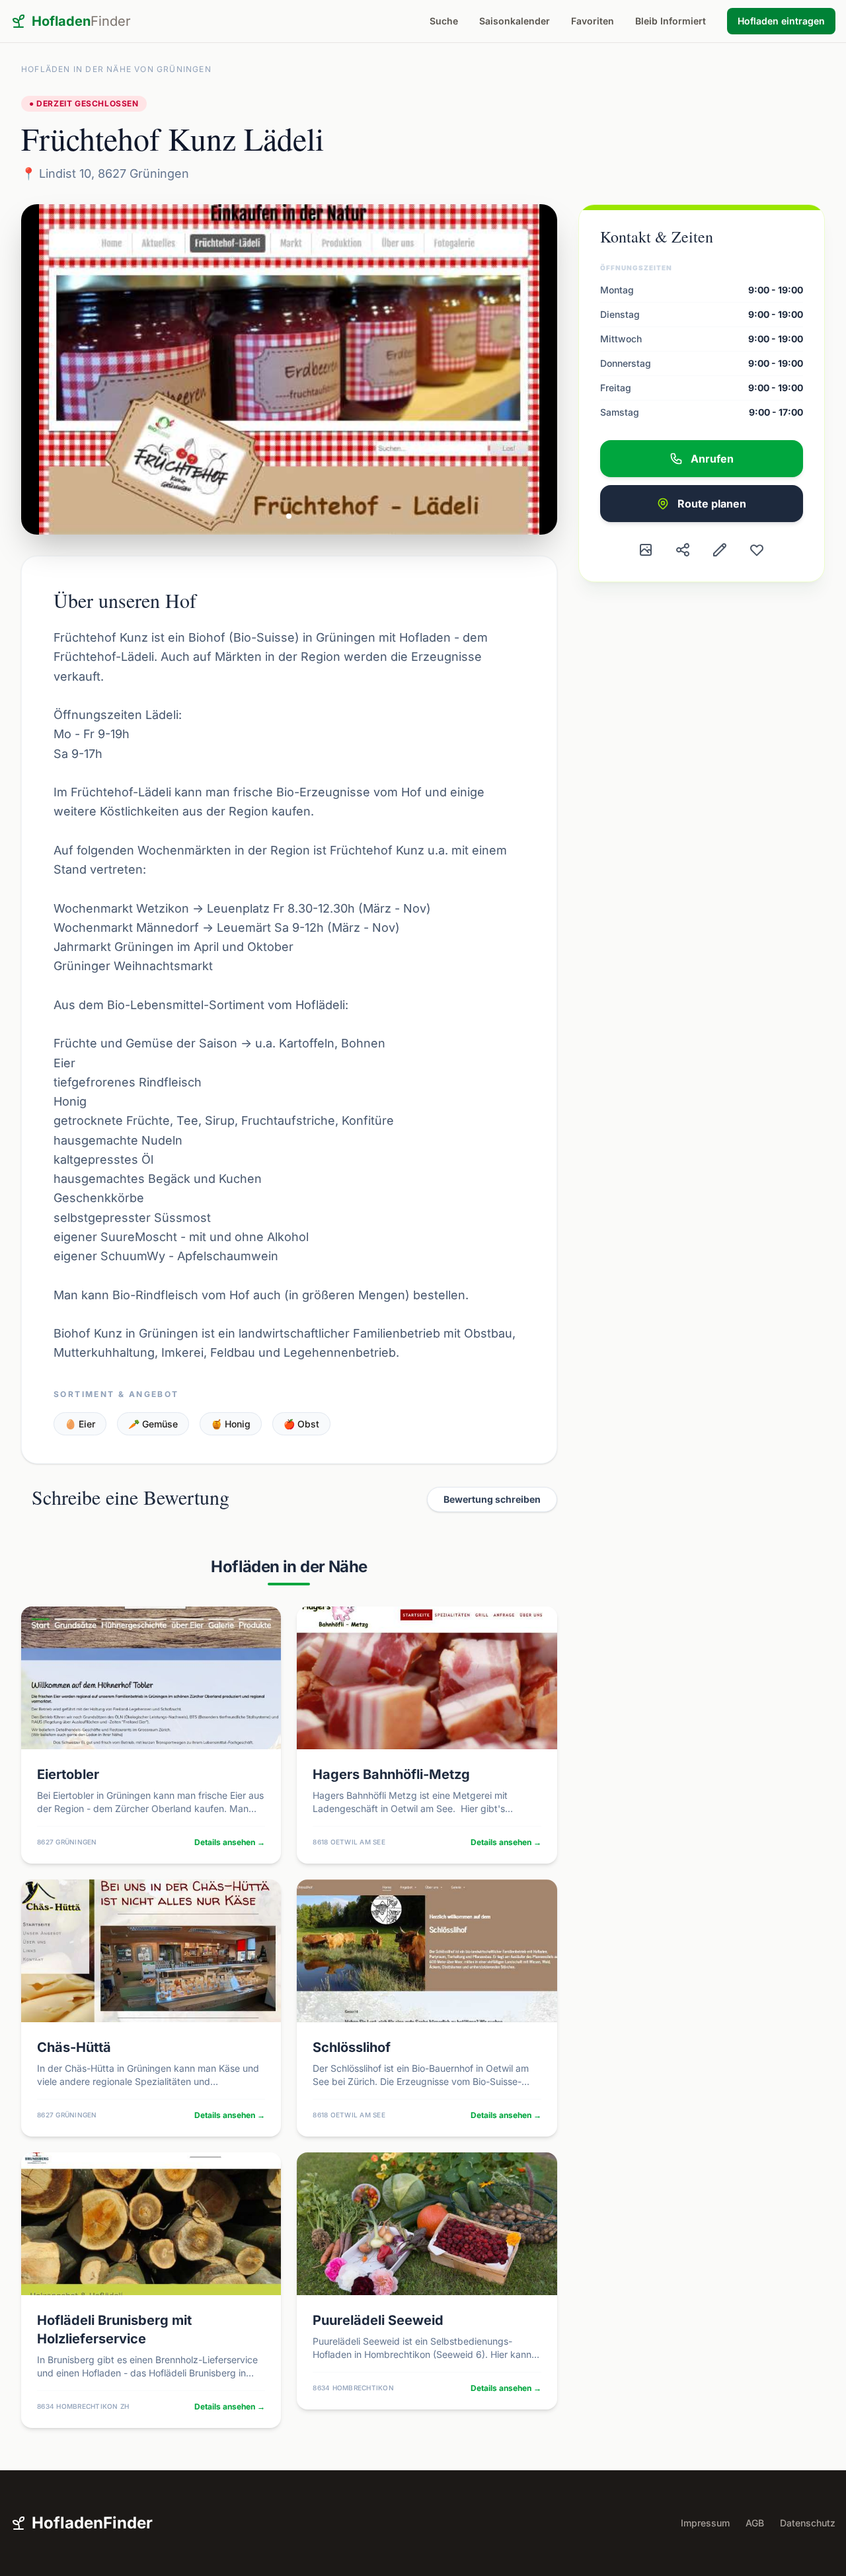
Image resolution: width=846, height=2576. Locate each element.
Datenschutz (808, 2523)
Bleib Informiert (671, 21)
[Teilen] (683, 550)
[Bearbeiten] (720, 550)
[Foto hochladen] (646, 550)
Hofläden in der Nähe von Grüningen (116, 69)
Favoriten (593, 21)
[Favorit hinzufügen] (757, 550)
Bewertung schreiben (492, 1499)
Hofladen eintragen (781, 21)
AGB (755, 2523)
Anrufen (712, 459)
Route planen (712, 504)
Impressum (705, 2523)
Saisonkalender (515, 21)
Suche (444, 21)
